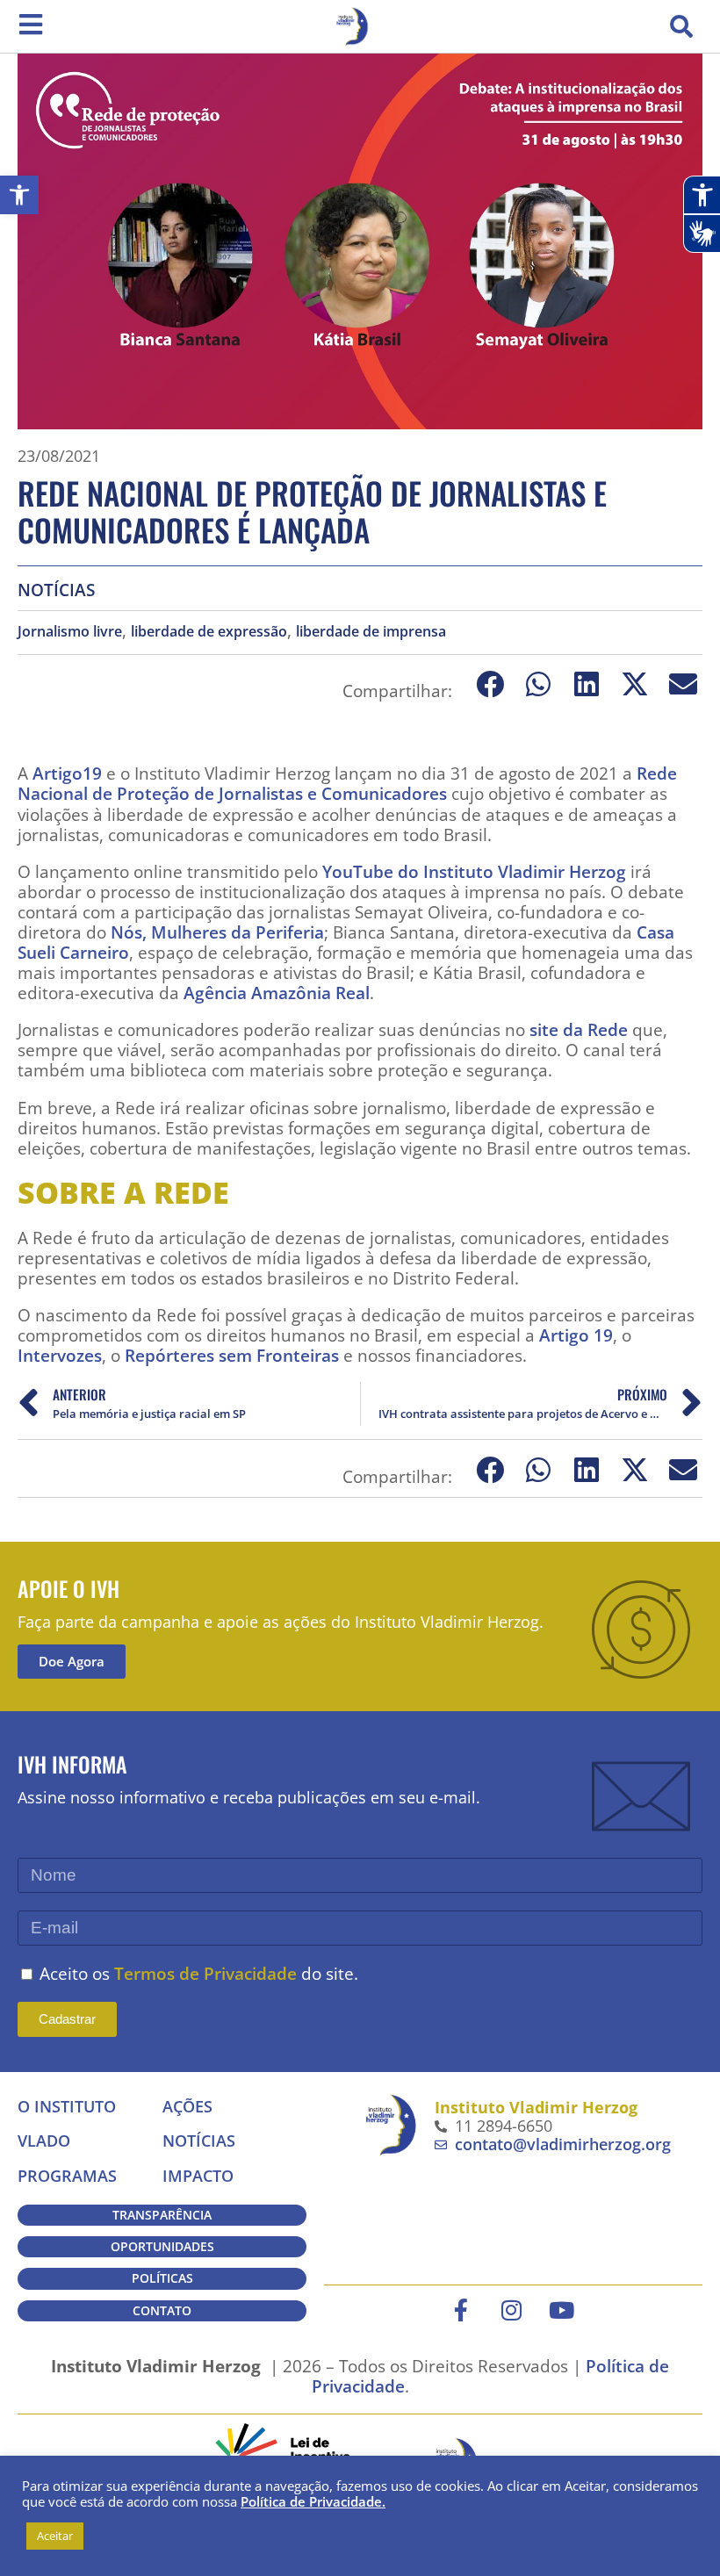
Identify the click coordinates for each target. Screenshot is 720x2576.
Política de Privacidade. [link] (313, 2501)
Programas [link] (67, 2176)
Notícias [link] (56, 590)
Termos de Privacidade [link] (205, 1973)
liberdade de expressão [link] (209, 632)
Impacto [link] (198, 2176)
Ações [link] (187, 2106)
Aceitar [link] (55, 2536)
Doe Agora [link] (72, 1661)
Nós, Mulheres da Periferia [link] (217, 932)
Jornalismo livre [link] (70, 632)
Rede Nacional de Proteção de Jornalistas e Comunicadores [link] (347, 783)
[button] (681, 26)
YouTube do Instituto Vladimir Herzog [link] (474, 871)
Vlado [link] (44, 2141)
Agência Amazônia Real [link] (277, 993)
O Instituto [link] (67, 2106)
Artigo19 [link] (67, 773)
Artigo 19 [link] (576, 1335)
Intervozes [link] (60, 1355)
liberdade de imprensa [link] (371, 632)
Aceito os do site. (199, 1973)
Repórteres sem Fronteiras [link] (232, 1355)
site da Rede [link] (579, 1029)
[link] (19, 195)
